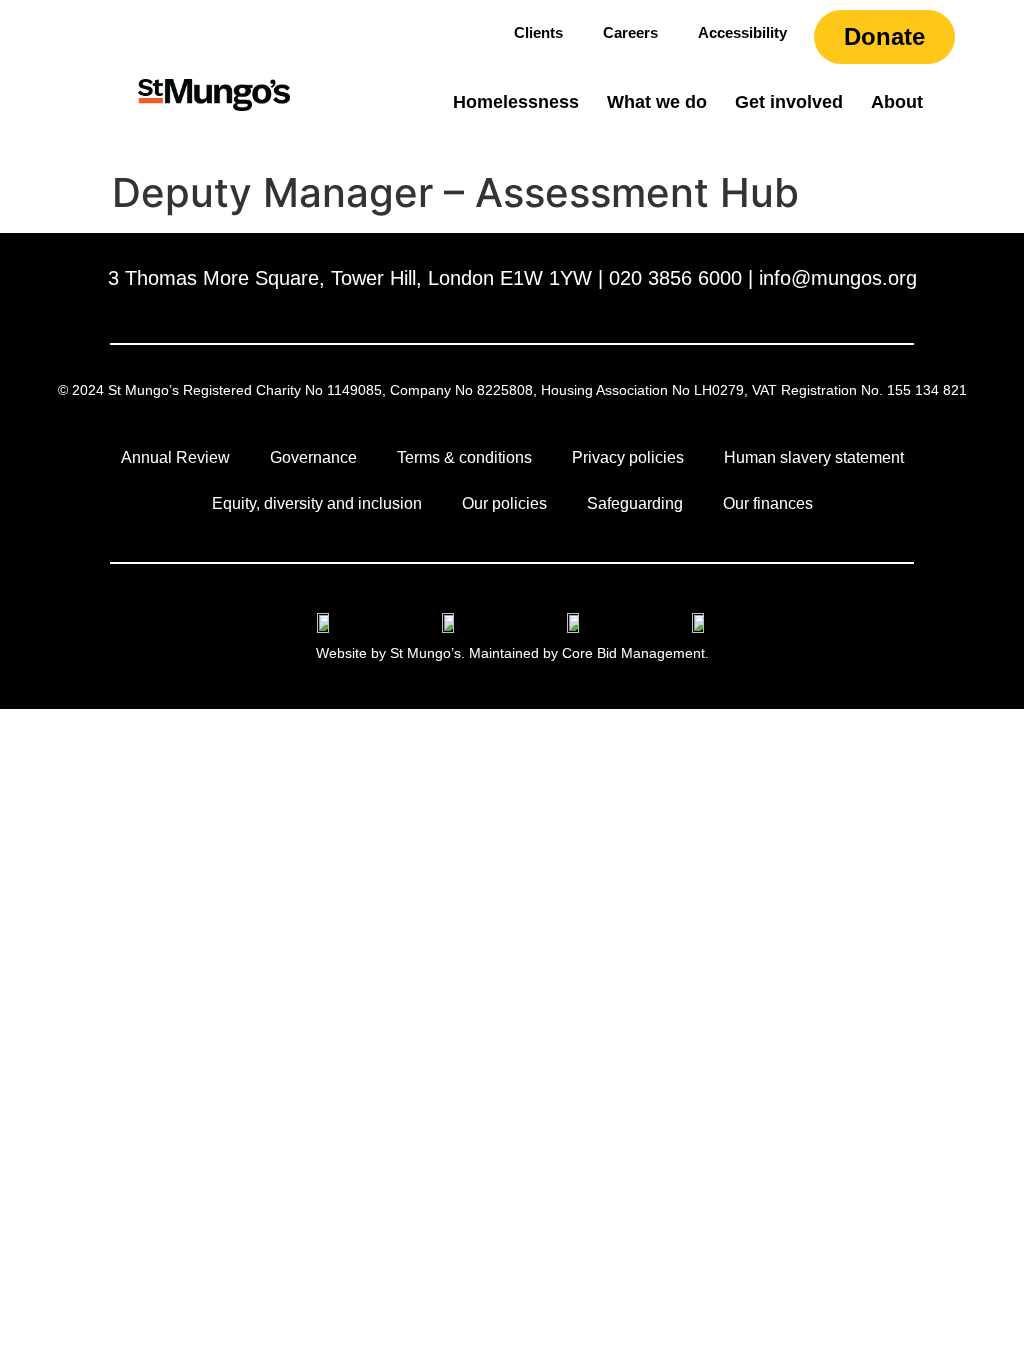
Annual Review (175, 457)
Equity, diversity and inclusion (317, 503)
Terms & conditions (464, 457)
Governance (313, 457)
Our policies (504, 503)
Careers (630, 32)
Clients (538, 32)
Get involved (789, 102)
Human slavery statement (814, 457)
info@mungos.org (838, 278)
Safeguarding (635, 503)
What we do (657, 102)
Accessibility (742, 32)
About (897, 102)
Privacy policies (628, 457)
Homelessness (516, 102)
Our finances (768, 503)
